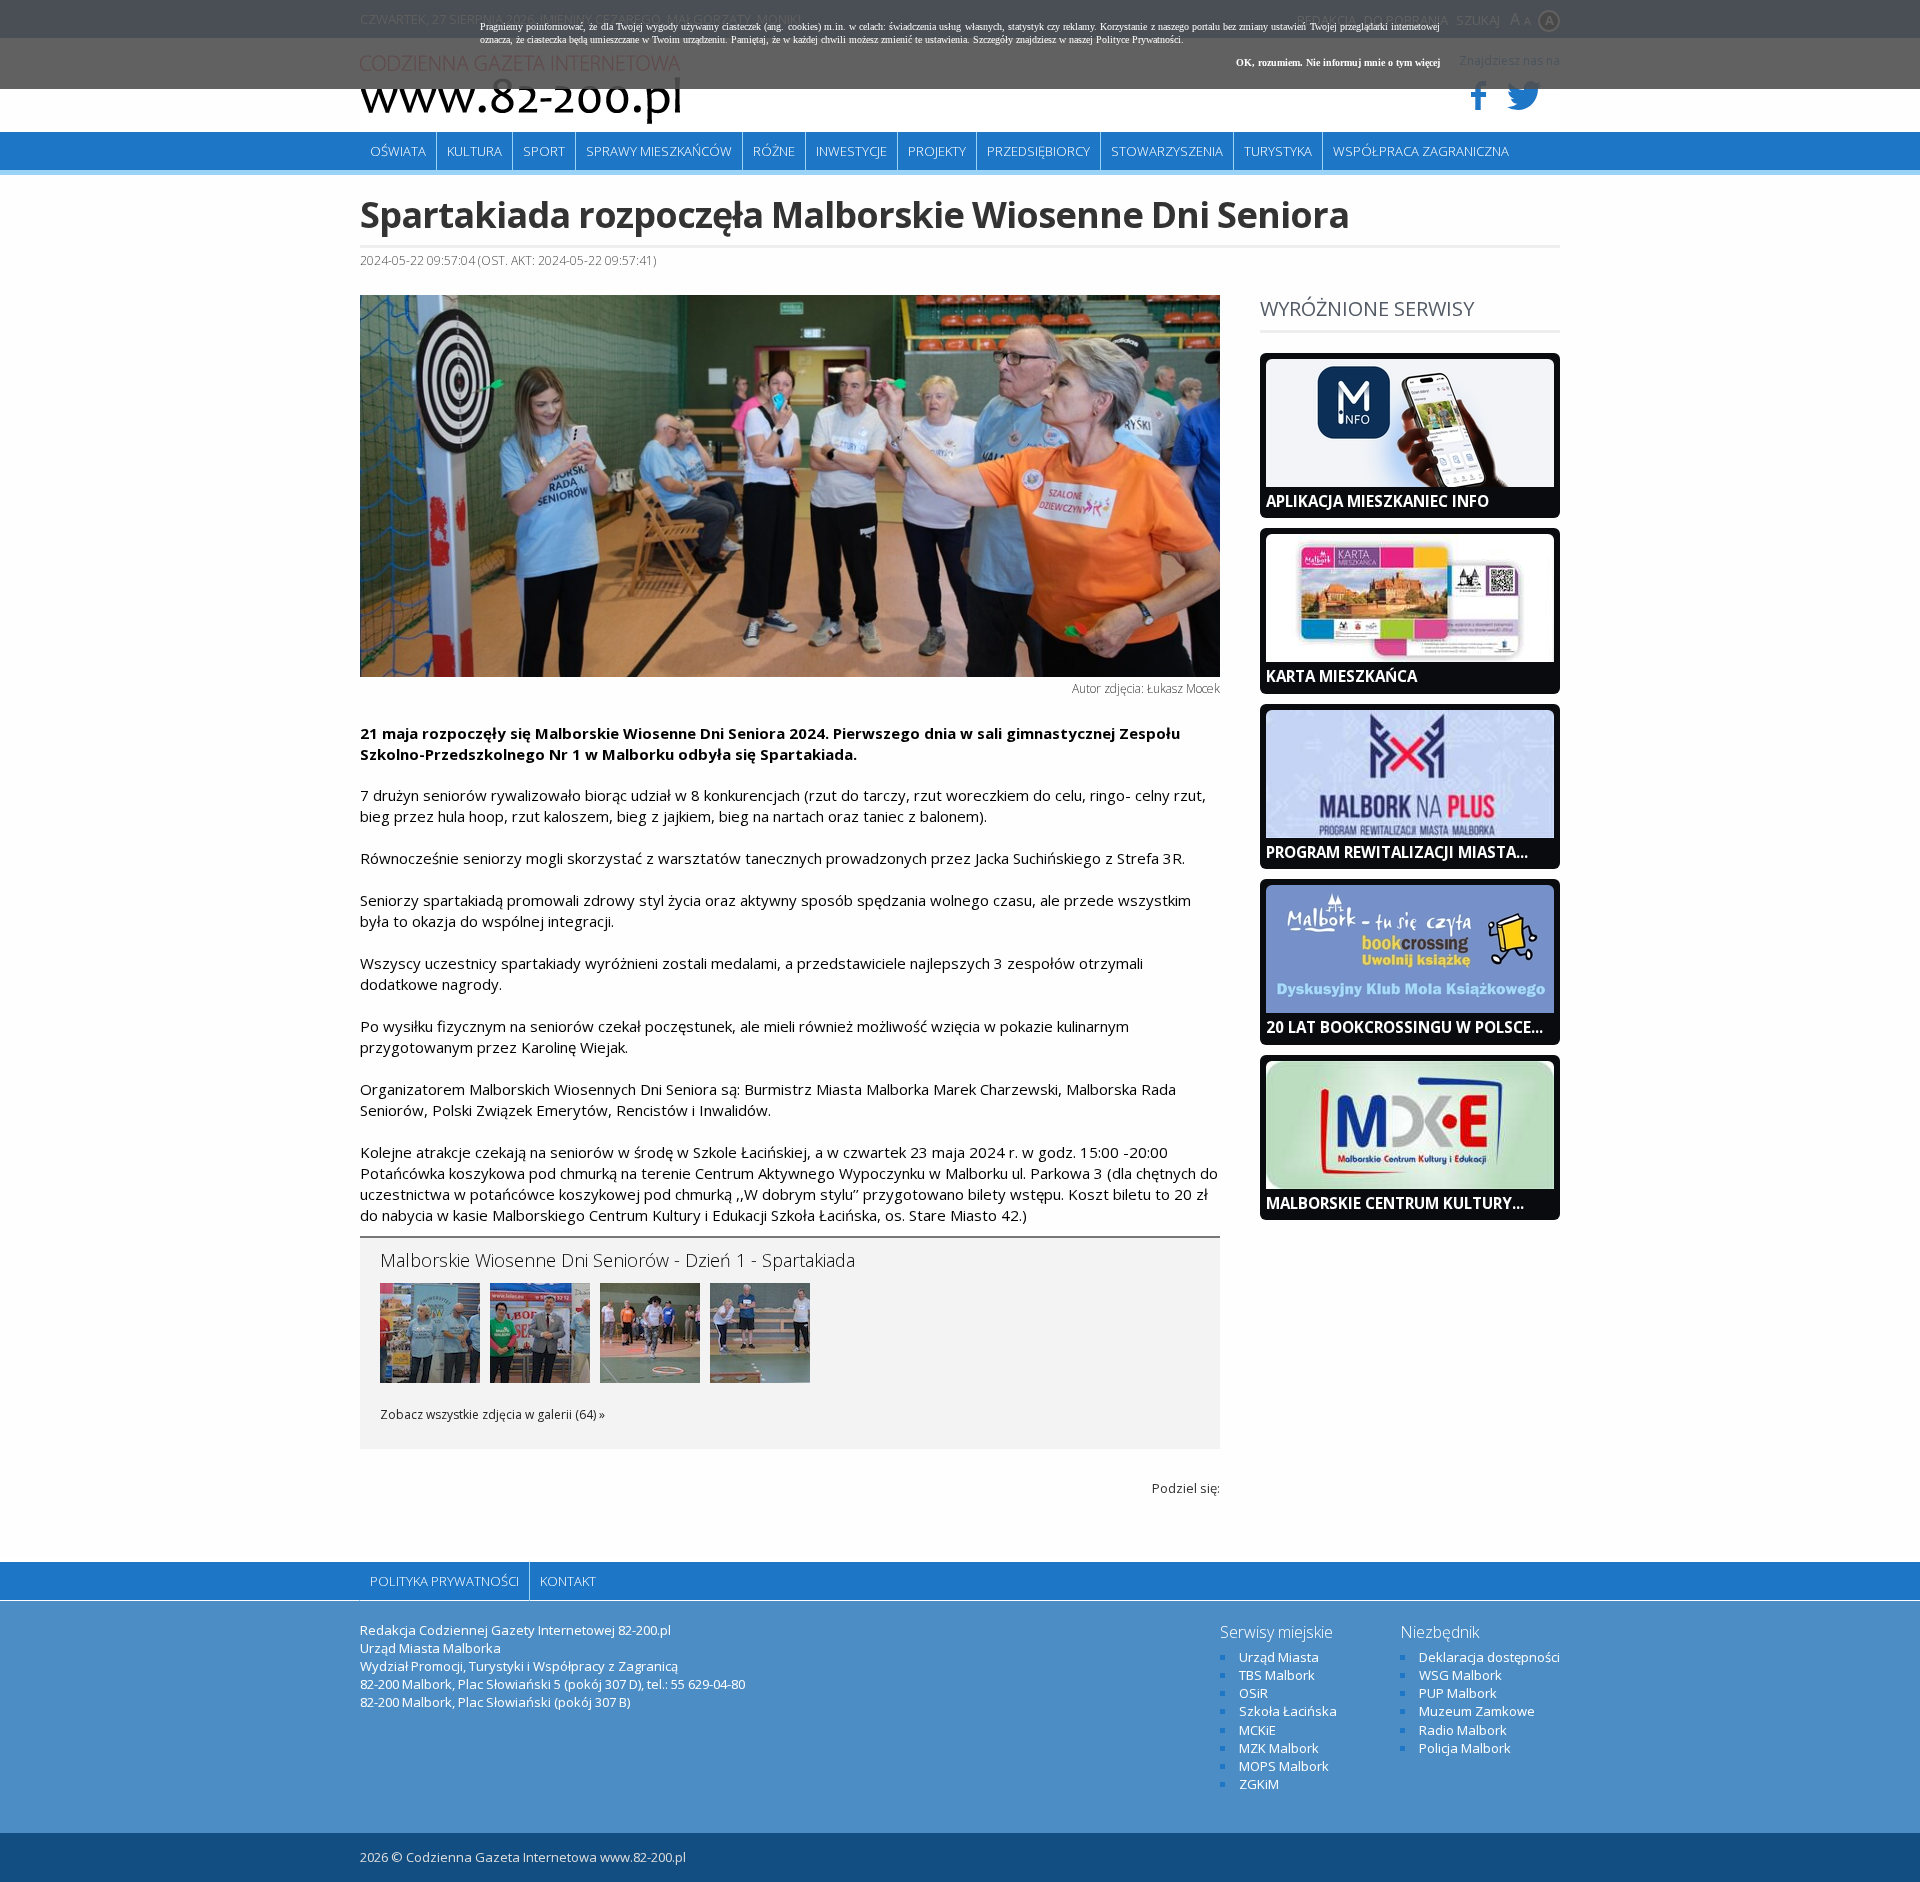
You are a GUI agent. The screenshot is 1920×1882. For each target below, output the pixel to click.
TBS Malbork (1277, 1675)
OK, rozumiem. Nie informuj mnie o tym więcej (1338, 62)
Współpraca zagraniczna (1421, 151)
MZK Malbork (1279, 1748)
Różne (774, 151)
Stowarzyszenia (1167, 151)
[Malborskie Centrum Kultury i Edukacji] (1410, 1184)
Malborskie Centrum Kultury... (1395, 1203)
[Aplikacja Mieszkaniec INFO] (1410, 482)
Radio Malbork (1463, 1730)
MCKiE (1257, 1730)
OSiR (1253, 1693)
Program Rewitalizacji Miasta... (1397, 852)
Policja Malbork (1465, 1748)
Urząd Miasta (1279, 1657)
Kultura (474, 151)
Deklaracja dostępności (1489, 1657)
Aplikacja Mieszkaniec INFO (1377, 501)
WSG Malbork (1460, 1675)
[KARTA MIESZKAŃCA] (1410, 657)
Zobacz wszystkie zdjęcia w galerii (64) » (492, 1414)
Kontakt (568, 1581)
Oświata (398, 151)
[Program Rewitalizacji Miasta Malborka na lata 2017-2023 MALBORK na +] (1410, 833)
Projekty (937, 151)
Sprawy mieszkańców (659, 151)
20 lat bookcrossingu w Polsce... (1404, 1027)
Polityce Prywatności (1138, 39)
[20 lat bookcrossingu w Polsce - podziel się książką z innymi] (1410, 1008)
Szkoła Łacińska (1288, 1711)
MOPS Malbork (1284, 1766)
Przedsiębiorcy (1038, 151)
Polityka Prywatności (444, 1581)
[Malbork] (520, 90)
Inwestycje (851, 151)
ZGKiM (1259, 1784)
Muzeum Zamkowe (1477, 1711)
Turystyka (1278, 151)
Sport (544, 151)
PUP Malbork (1458, 1693)
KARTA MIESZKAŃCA (1341, 676)
